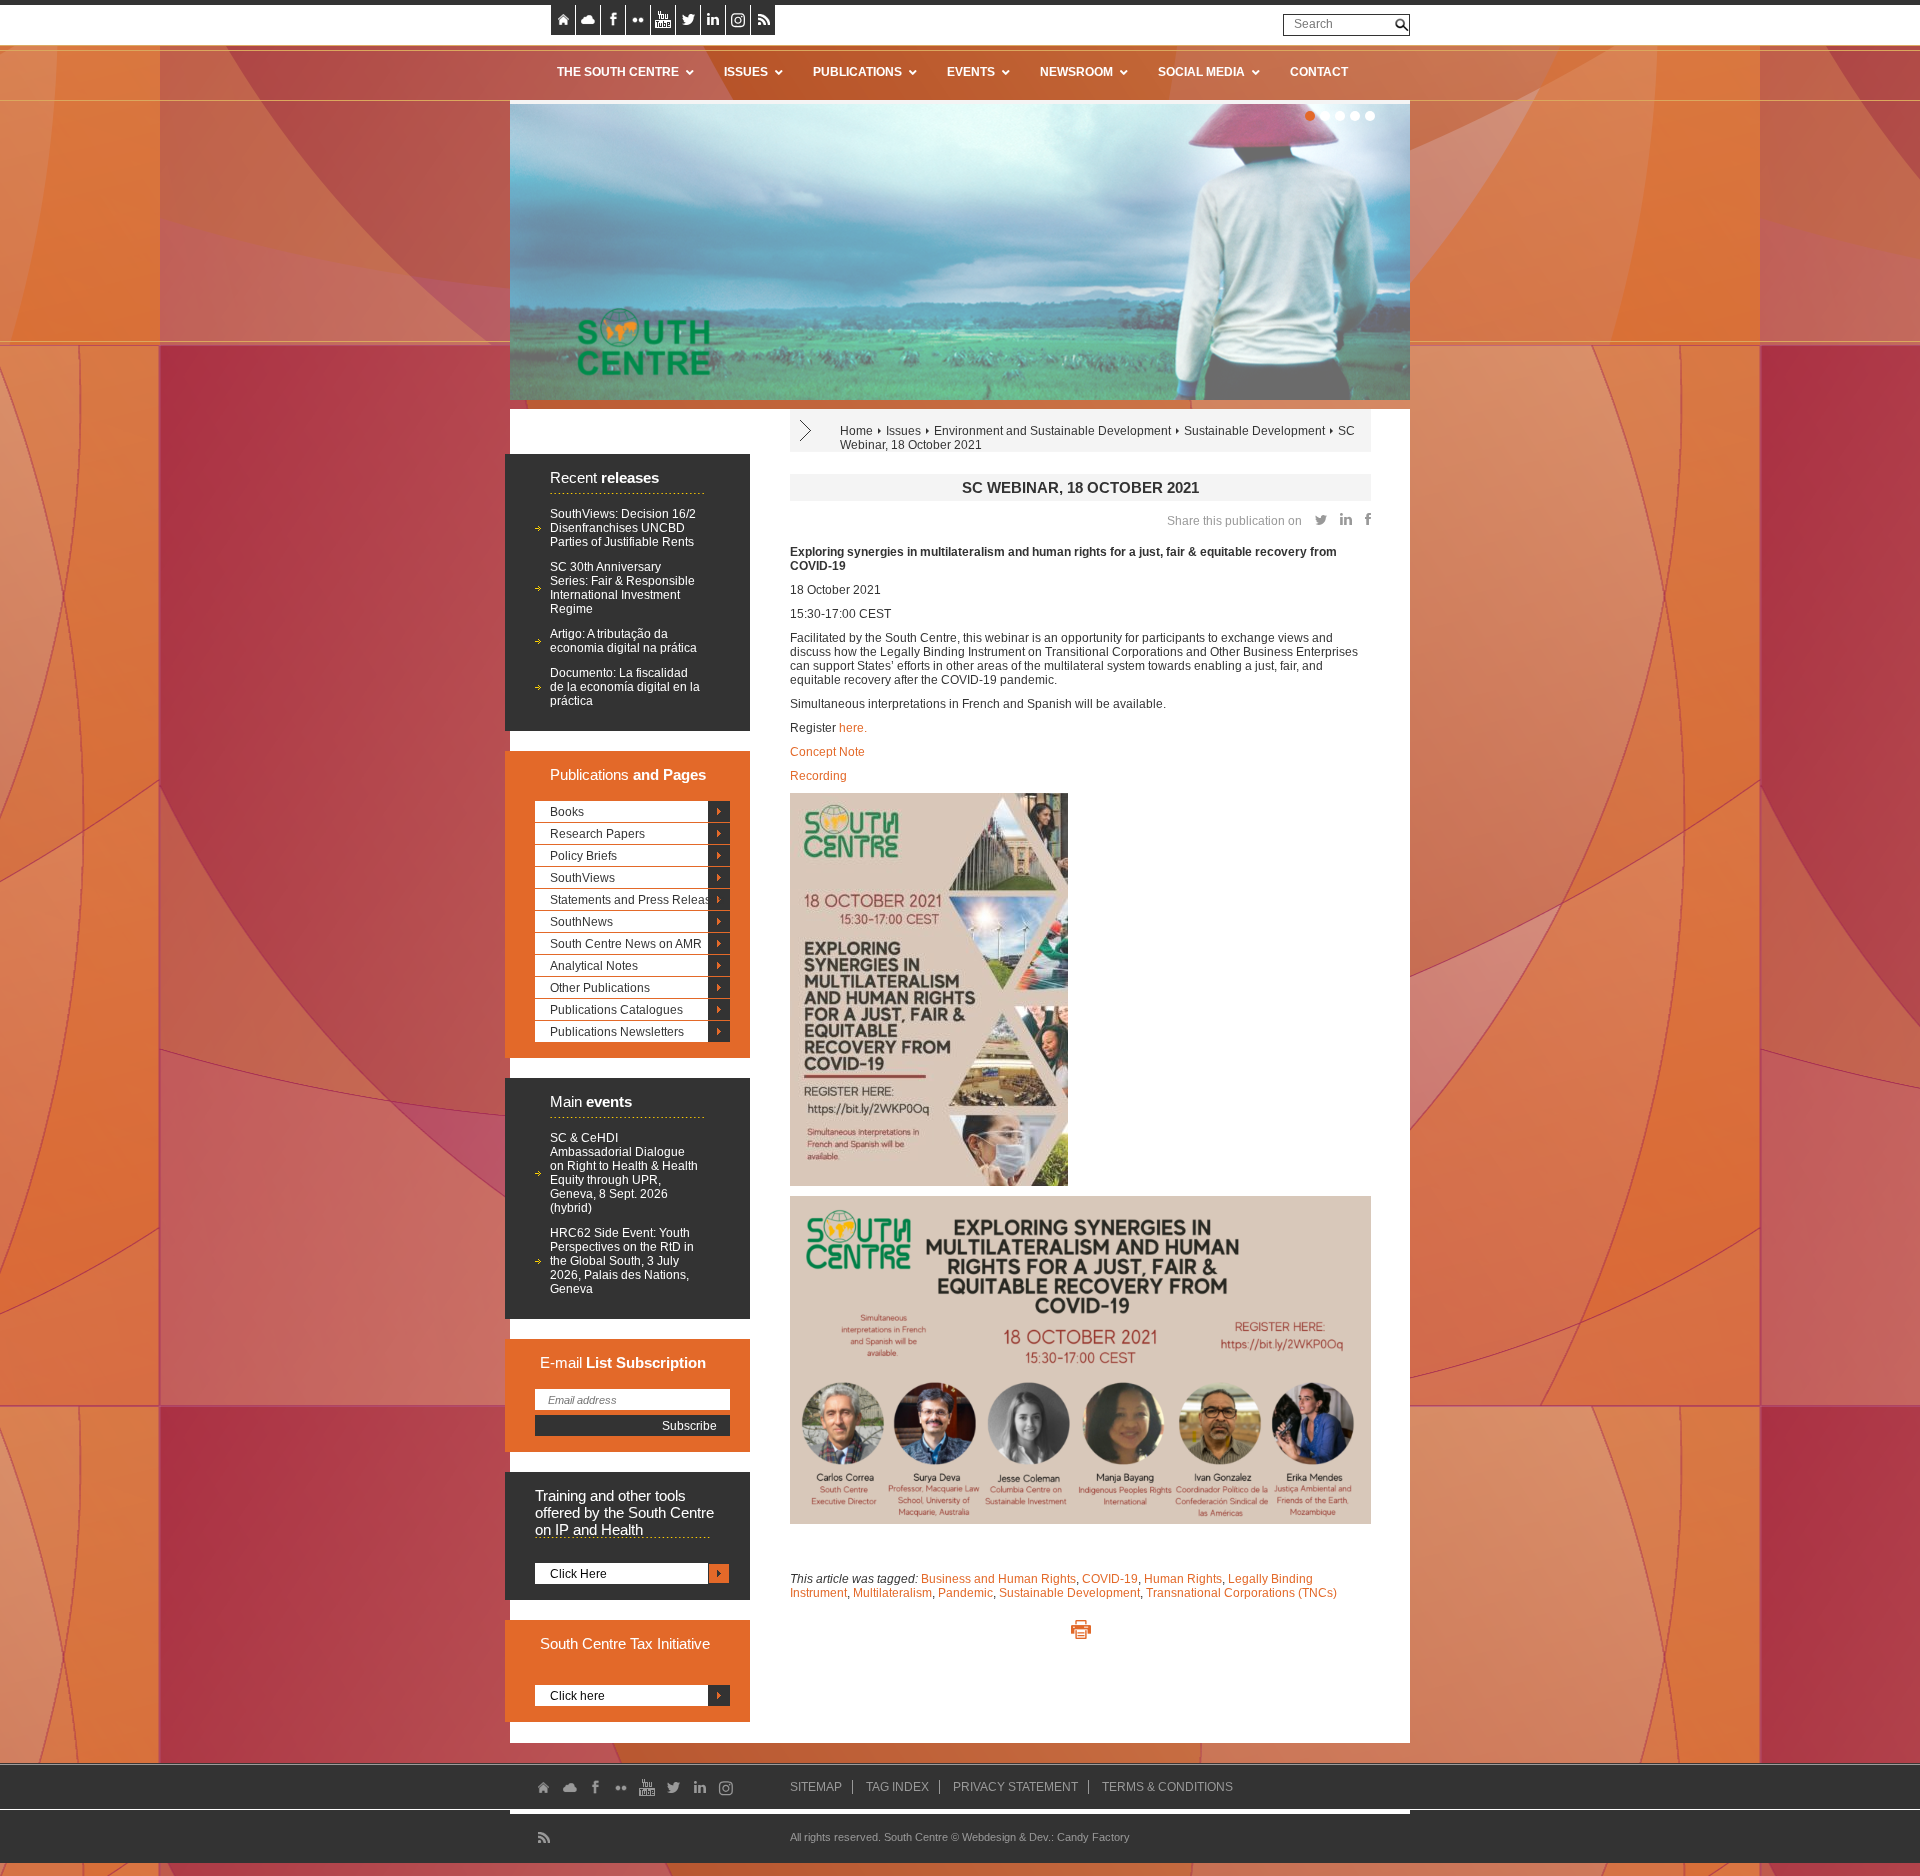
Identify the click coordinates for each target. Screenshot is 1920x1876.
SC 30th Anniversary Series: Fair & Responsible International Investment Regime (622, 588)
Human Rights (1183, 1579)
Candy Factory (1093, 1837)
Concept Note (827, 752)
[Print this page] (1081, 1630)
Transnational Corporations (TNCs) (1241, 1593)
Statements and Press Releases (637, 900)
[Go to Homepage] (637, 341)
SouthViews (582, 878)
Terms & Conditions (1167, 1787)
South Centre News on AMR (626, 944)
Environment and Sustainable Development (1052, 431)
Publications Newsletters (617, 1032)
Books (567, 812)
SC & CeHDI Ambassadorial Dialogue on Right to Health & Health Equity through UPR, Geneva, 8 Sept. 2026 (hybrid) (624, 1173)
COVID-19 (1110, 1579)
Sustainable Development (1254, 431)
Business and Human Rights (998, 1579)
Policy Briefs (583, 856)
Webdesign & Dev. (1006, 1837)
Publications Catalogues (616, 1010)
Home (856, 431)
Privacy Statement (1015, 1787)
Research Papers (597, 834)
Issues (903, 431)
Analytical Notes (594, 966)
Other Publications (600, 988)
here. (853, 728)
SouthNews (581, 922)
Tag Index (897, 1787)
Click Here (578, 1574)
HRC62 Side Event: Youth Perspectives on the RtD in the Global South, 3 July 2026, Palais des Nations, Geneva (622, 1261)
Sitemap (816, 1787)
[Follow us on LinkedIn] (713, 20)
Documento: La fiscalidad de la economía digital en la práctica (625, 687)
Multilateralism (892, 1593)
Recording (818, 776)
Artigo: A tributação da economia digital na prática (623, 641)
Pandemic (965, 1593)
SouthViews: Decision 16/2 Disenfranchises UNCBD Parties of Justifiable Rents (623, 528)
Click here (577, 1696)
